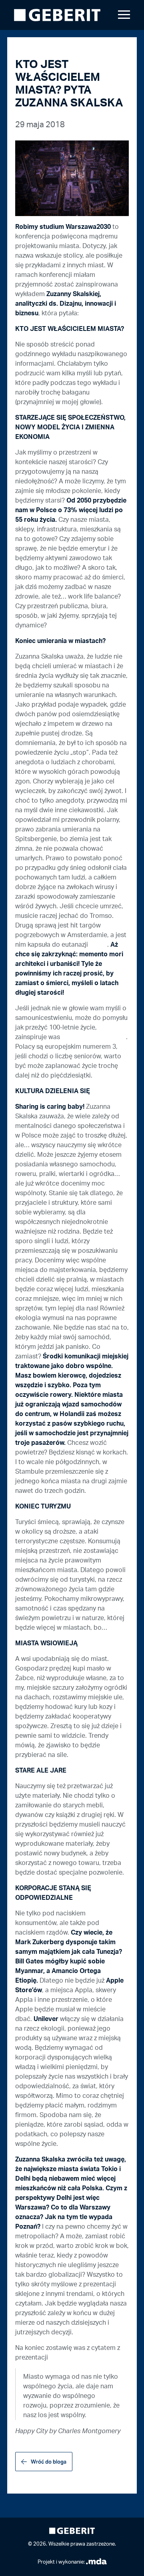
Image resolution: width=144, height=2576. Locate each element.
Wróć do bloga (49, 2462)
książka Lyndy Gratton (94, 1037)
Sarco (98, 945)
